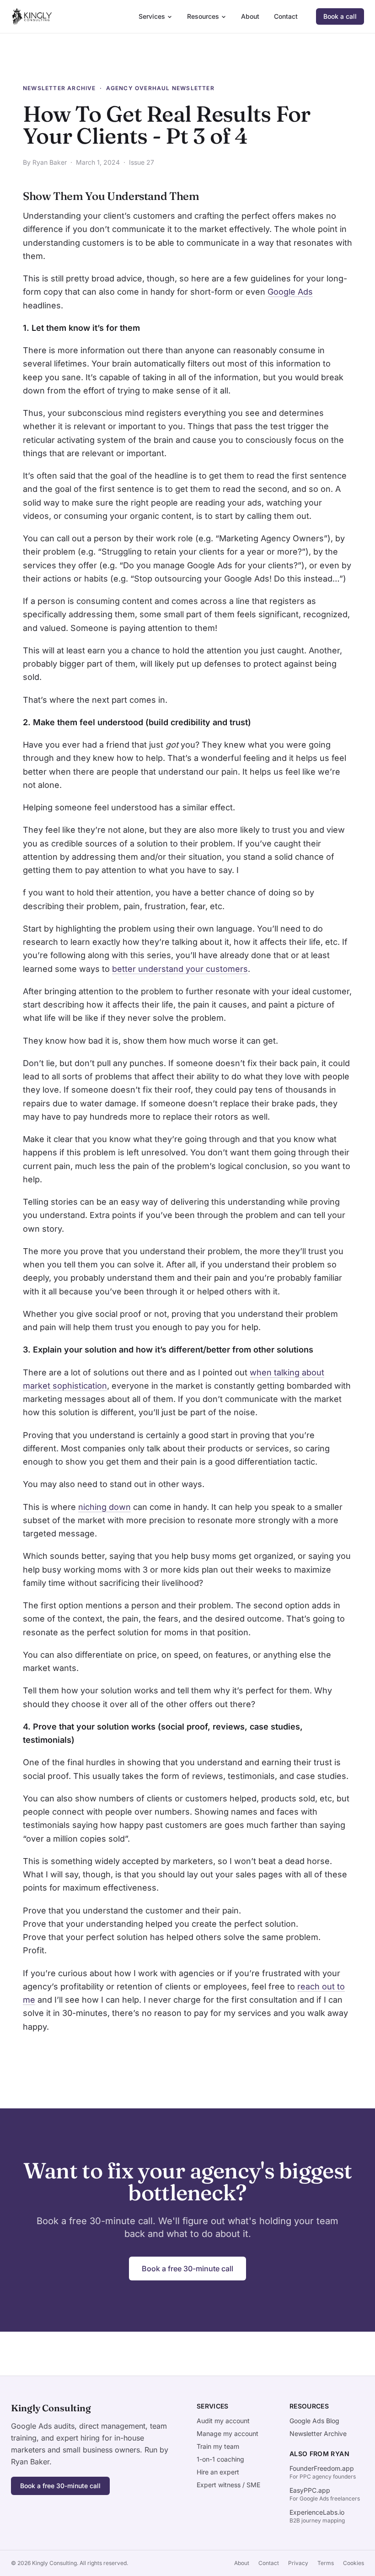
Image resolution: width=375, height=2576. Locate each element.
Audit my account (223, 2421)
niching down (104, 1507)
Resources (203, 16)
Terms (326, 2563)
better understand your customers (180, 969)
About (250, 16)
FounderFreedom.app (322, 2468)
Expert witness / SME (228, 2485)
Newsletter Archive (59, 88)
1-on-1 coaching (220, 2459)
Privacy (298, 2563)
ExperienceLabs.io (317, 2512)
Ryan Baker (50, 162)
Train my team (218, 2446)
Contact (286, 16)
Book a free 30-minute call (187, 2269)
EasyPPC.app (310, 2490)
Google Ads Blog (314, 2421)
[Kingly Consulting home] (32, 16)
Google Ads (290, 292)
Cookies (354, 2563)
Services (152, 16)
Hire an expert (218, 2472)
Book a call (340, 16)
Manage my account (228, 2433)
